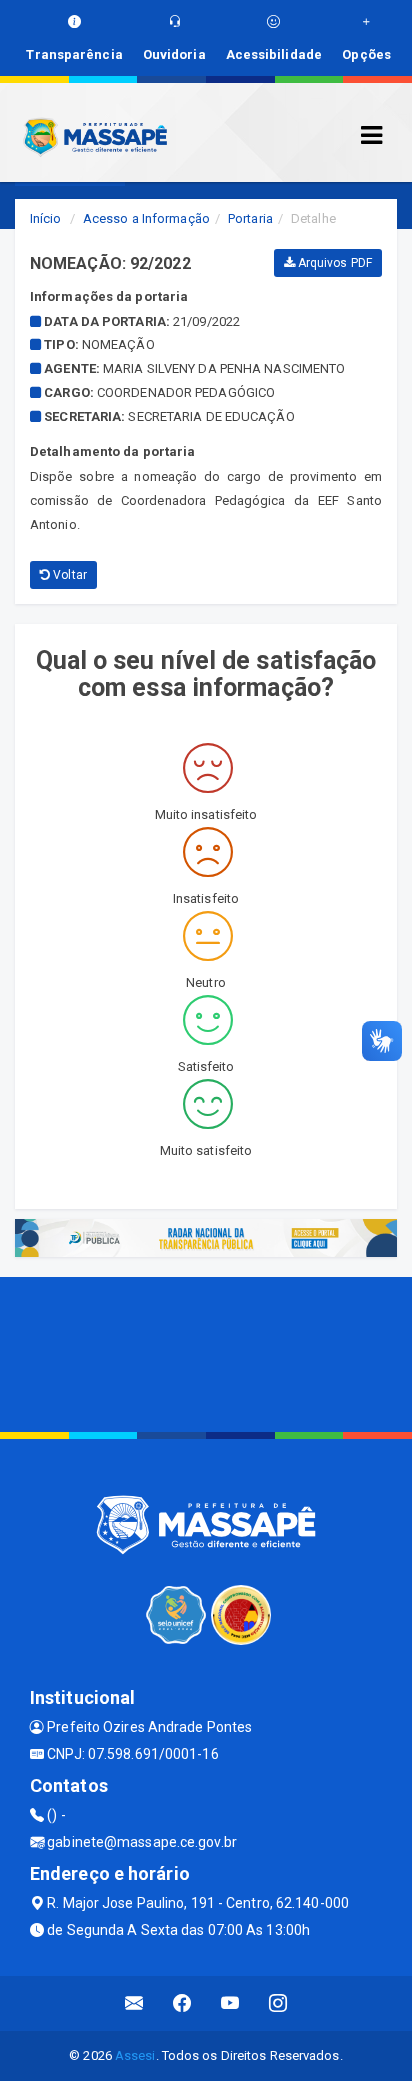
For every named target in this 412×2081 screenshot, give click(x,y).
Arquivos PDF (333, 263)
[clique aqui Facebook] (182, 2003)
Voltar (68, 575)
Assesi (135, 2055)
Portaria (250, 218)
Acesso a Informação (146, 218)
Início (46, 218)
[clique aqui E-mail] (134, 2003)
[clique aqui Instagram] (278, 2003)
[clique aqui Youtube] (230, 2003)
